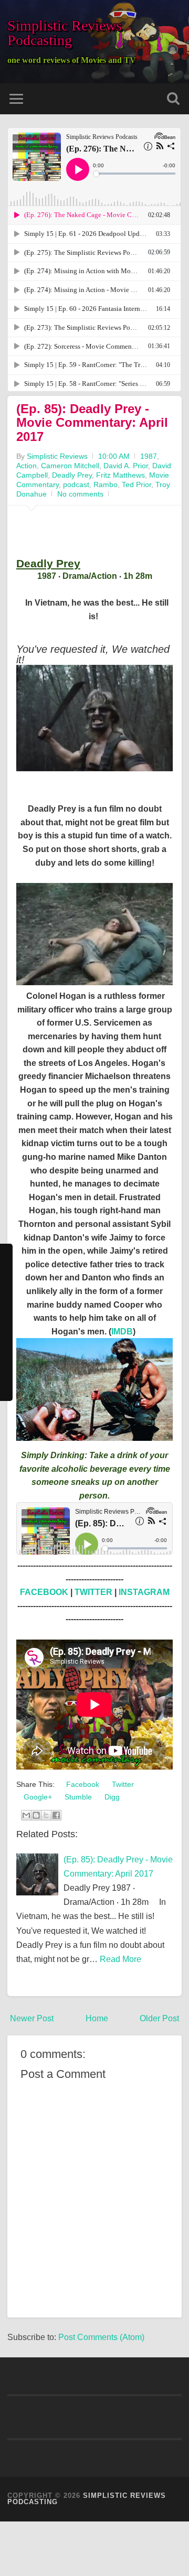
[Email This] (26, 1815)
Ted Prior (136, 484)
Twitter (122, 1784)
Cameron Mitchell (70, 466)
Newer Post (32, 2018)
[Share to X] (46, 1815)
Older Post (159, 2018)
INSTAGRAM (144, 1592)
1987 (149, 456)
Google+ (37, 1797)
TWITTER (93, 1592)
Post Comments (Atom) (101, 2337)
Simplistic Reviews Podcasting (65, 33)
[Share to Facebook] (56, 1815)
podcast (76, 484)
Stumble (77, 1797)
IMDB (122, 1332)
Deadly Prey (72, 475)
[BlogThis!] (36, 1815)
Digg (111, 1797)
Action (27, 466)
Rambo (106, 484)
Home (97, 2018)
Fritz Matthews (120, 475)
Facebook (82, 1784)
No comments (80, 494)
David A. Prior (126, 466)
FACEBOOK (44, 1592)
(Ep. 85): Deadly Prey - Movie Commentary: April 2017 (92, 423)
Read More (120, 1959)
